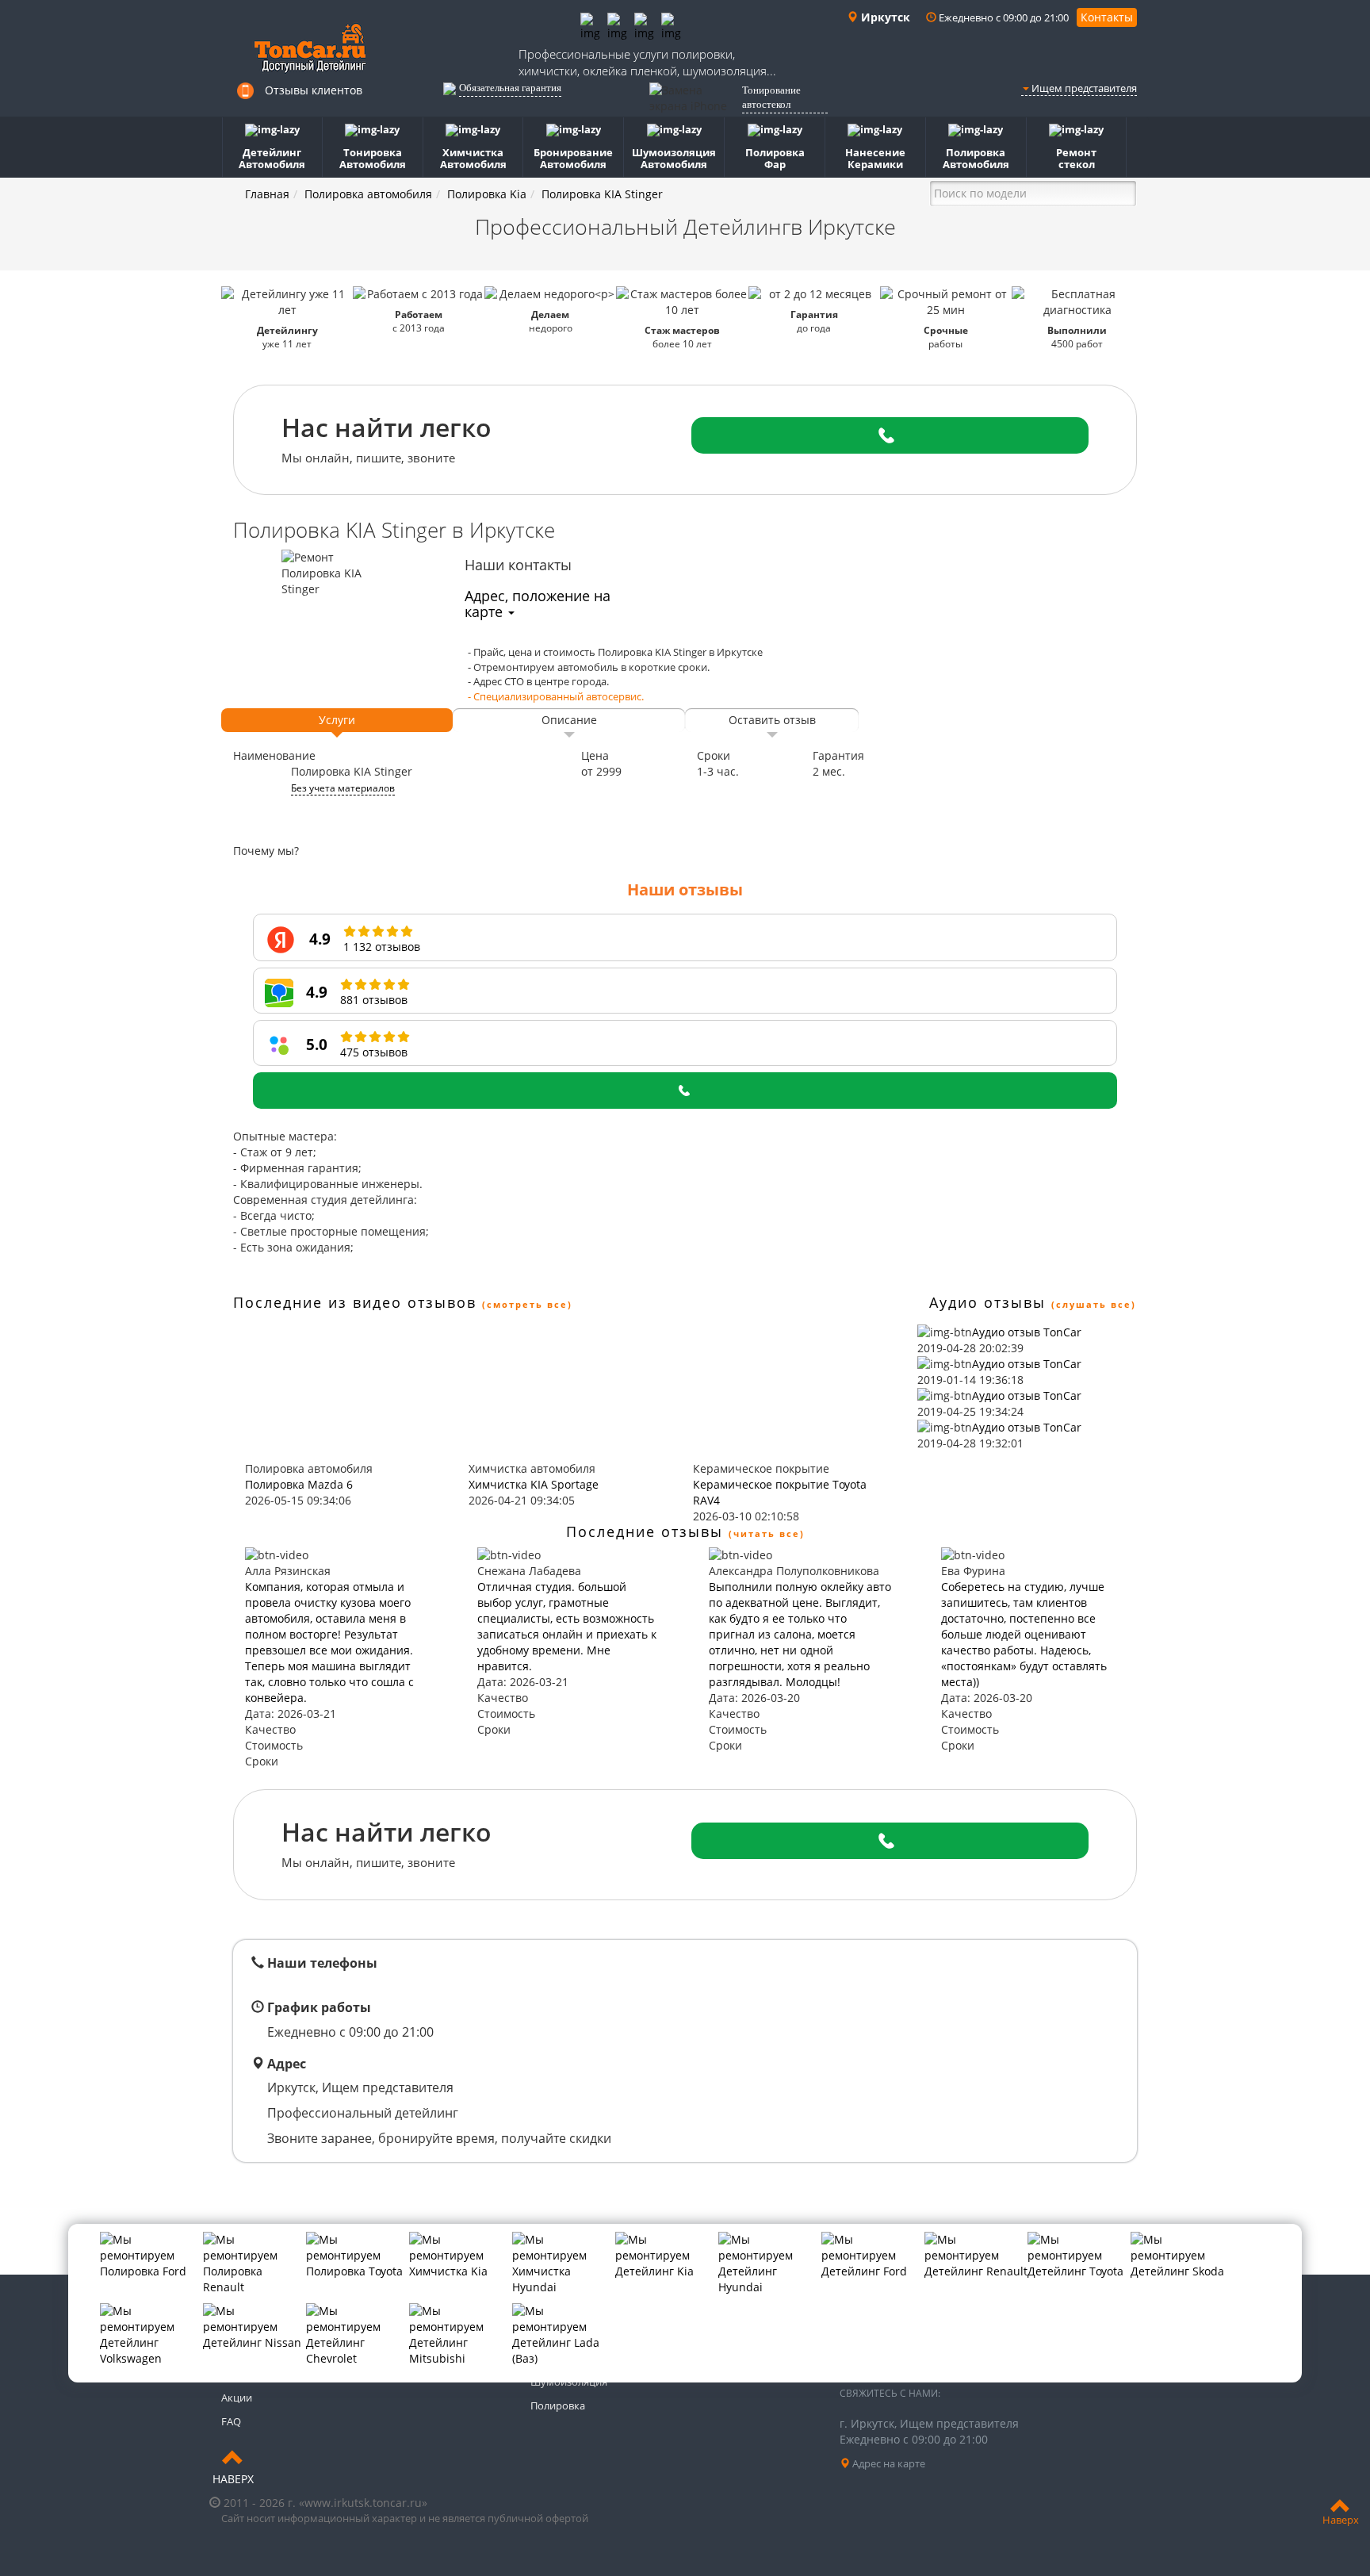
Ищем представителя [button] (1083, 88)
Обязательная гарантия (510, 88)
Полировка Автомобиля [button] (976, 158)
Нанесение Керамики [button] (875, 158)
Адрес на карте (888, 2463)
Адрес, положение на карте (538, 604)
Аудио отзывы (987, 1302)
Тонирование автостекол (771, 98)
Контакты (1107, 17)
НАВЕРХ (233, 2479)
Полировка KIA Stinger (602, 194)
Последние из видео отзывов (355, 1302)
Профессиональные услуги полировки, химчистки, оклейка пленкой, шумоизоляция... (647, 62)
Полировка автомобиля (368, 194)
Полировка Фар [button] (775, 158)
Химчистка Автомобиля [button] (473, 158)
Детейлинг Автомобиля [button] (272, 158)
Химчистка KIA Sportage (534, 1484)
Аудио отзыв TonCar (1027, 1332)
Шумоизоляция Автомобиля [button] (674, 158)
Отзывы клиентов (314, 90)
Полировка (558, 2405)
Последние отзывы (645, 1531)
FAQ (231, 2421)
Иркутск (884, 17)
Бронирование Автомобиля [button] (573, 158)
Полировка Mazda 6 (299, 1484)
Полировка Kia (487, 194)
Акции (237, 2398)
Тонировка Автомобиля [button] (373, 158)
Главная (267, 194)
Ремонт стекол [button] (1076, 158)
